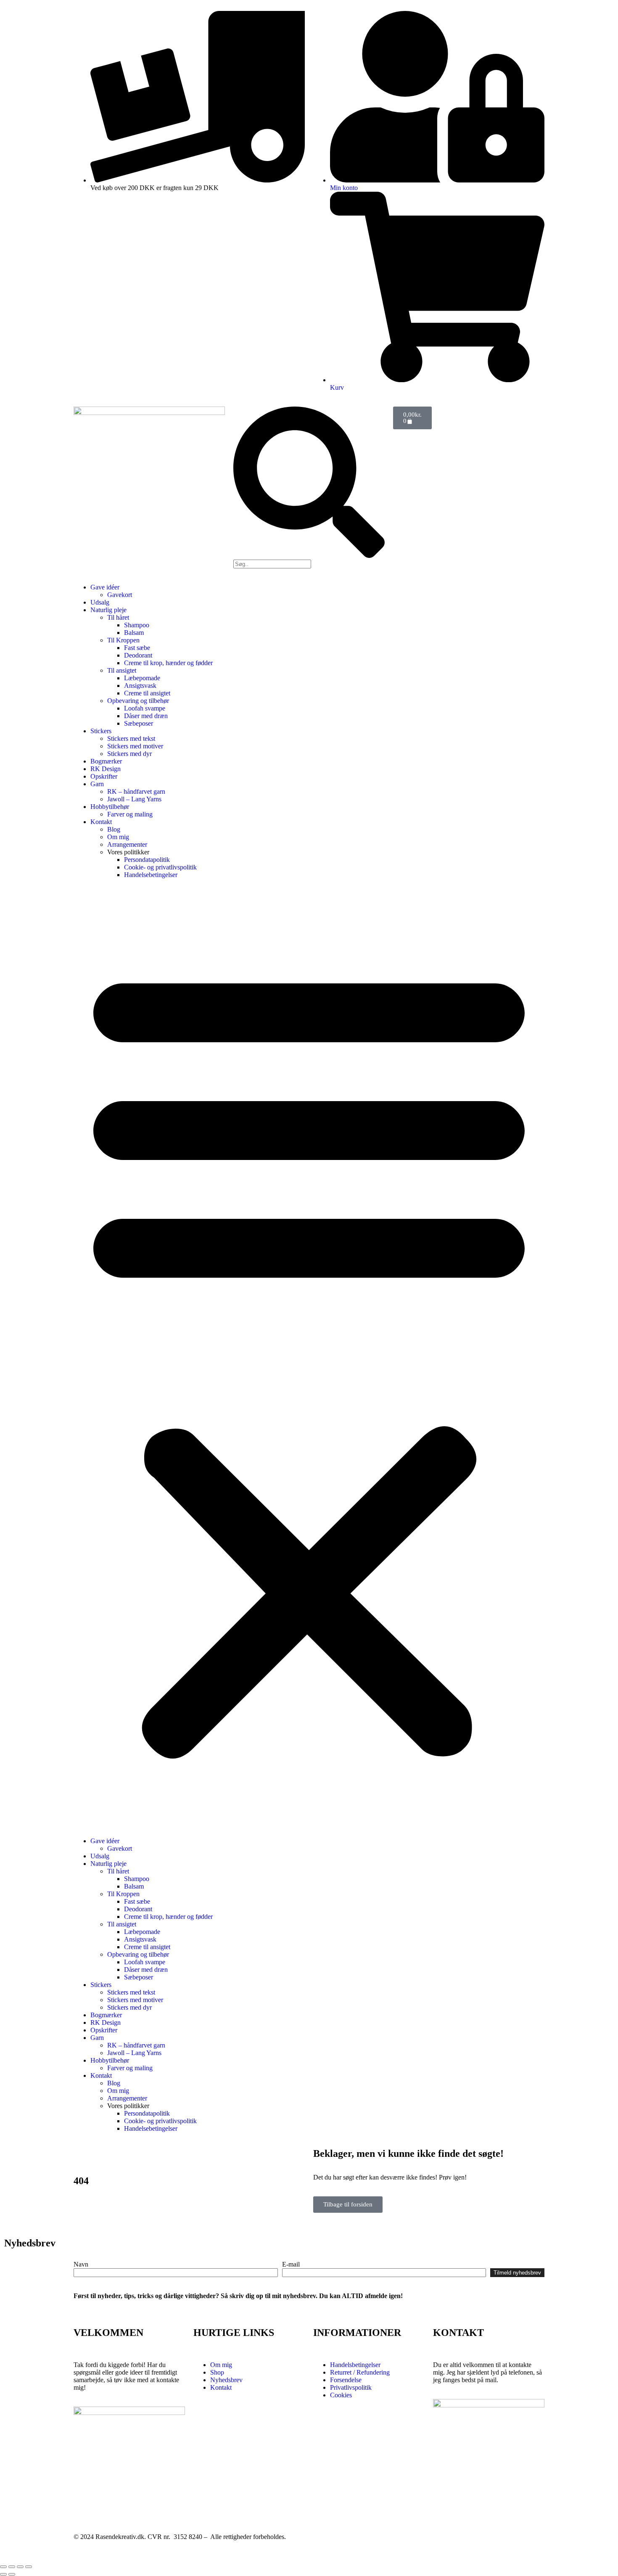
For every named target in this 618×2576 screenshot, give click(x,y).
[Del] (20, 2567)
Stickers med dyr (129, 754)
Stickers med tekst (131, 738)
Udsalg (100, 602)
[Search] (309, 556)
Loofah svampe (145, 708)
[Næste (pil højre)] (12, 2574)
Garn (97, 784)
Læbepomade (142, 678)
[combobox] (272, 564)
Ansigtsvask (140, 686)
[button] (309, 1358)
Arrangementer (127, 844)
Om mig (118, 837)
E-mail (291, 2264)
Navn (81, 2264)
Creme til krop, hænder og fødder (168, 663)
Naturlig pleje (108, 610)
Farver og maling (130, 814)
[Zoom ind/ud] (3, 2567)
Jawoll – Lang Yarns (134, 799)
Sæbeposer (139, 723)
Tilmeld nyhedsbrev (517, 2273)
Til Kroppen (123, 640)
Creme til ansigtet (147, 693)
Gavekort (120, 595)
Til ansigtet (122, 670)
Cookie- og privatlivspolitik (160, 867)
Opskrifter (104, 776)
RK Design (106, 769)
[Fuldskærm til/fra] (12, 2567)
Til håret (118, 617)
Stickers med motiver (135, 746)
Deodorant (138, 655)
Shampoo (137, 625)
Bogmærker (106, 761)
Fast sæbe (137, 648)
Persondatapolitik (147, 860)
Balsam (134, 633)
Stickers (101, 731)
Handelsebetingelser (151, 875)
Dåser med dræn (146, 716)
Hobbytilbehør (110, 807)
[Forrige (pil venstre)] (3, 2574)
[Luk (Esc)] (29, 2567)
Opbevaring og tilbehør (138, 701)
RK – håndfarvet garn (136, 791)
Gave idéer (105, 587)
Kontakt (101, 822)
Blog (114, 829)
